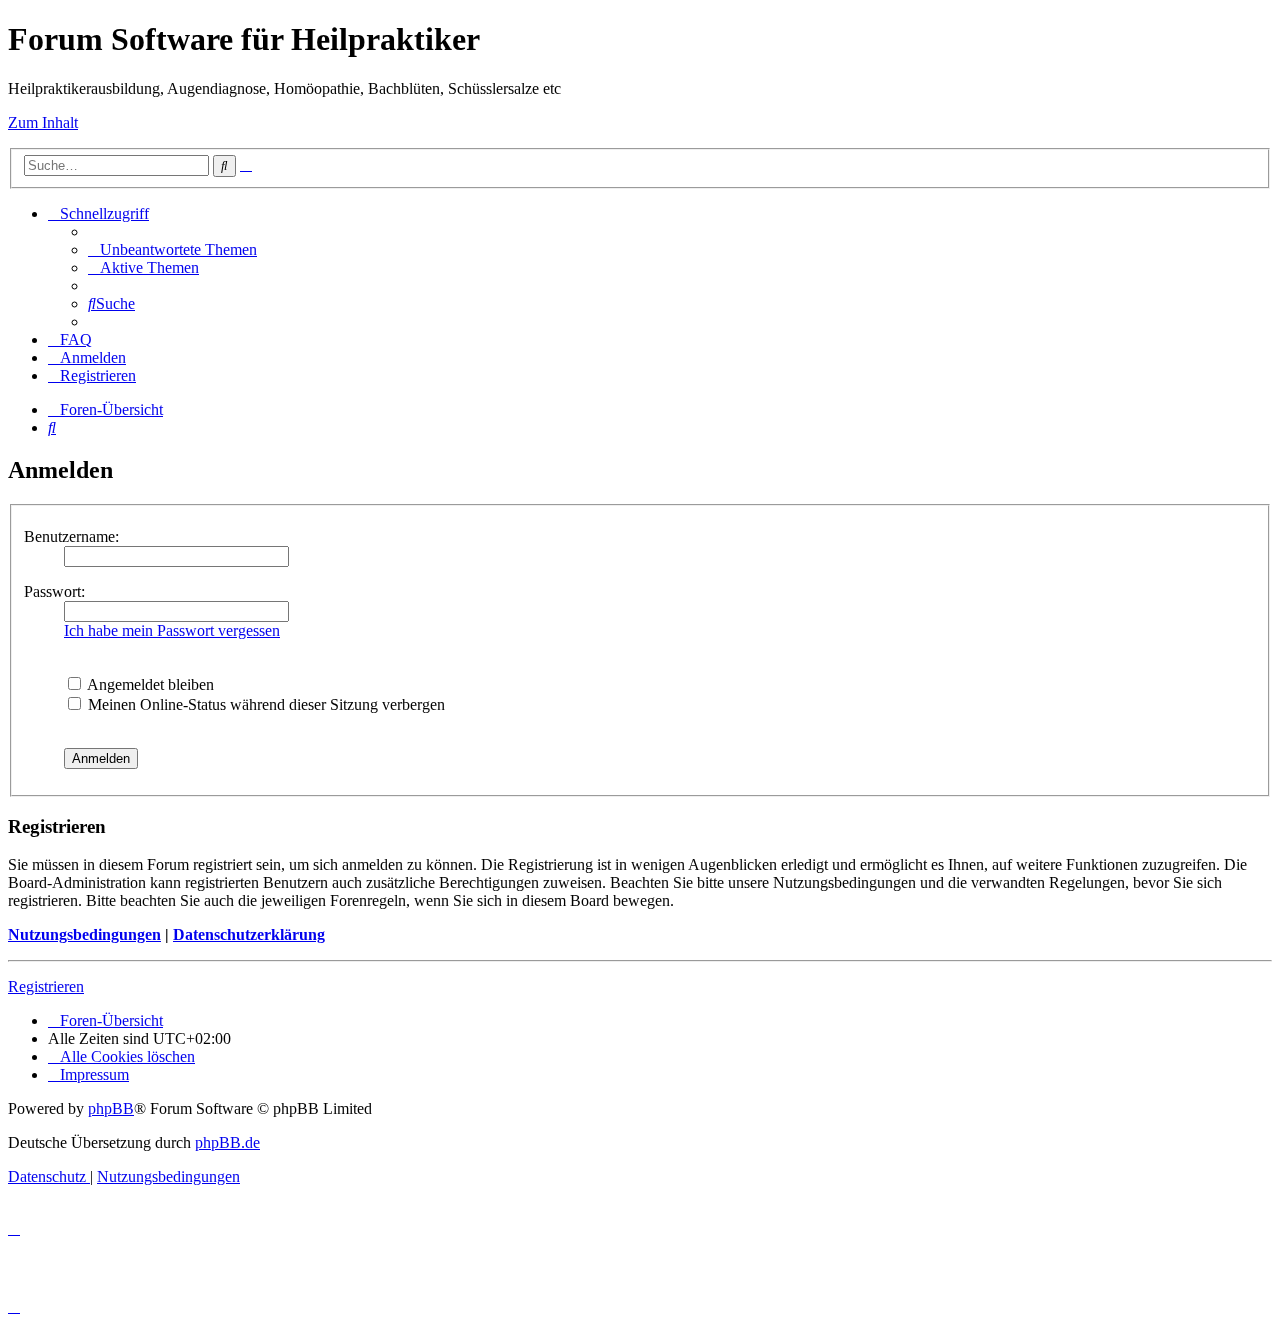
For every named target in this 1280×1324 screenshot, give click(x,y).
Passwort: (54, 591)
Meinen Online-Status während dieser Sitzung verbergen (264, 704)
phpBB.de (227, 1142)
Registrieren (46, 986)
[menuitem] (172, 249)
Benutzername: (71, 536)
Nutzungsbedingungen (84, 934)
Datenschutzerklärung (249, 934)
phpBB (111, 1108)
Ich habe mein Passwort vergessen (172, 630)
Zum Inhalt (43, 122)
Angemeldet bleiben (149, 684)
